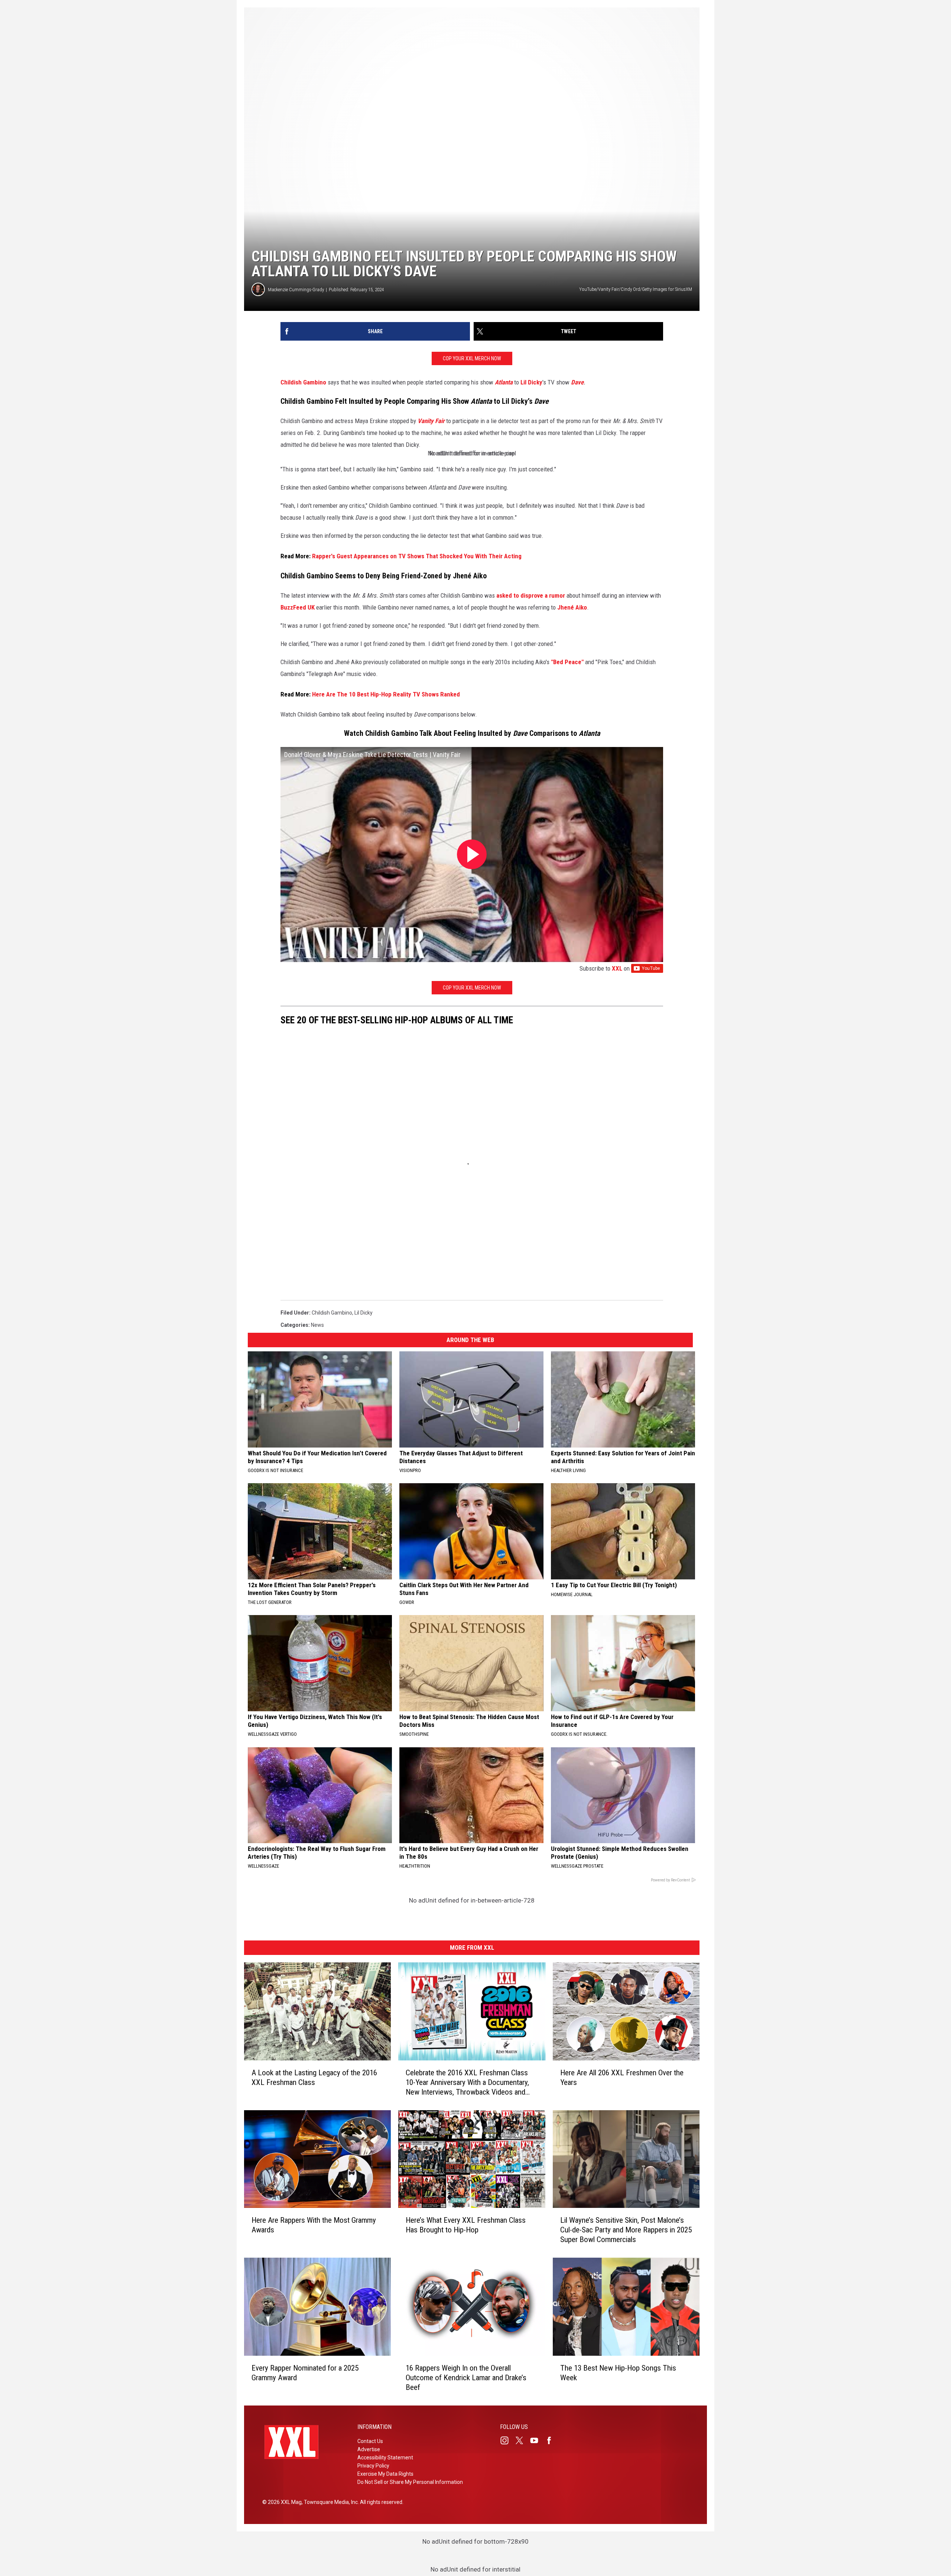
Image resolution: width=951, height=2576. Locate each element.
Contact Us (370, 2441)
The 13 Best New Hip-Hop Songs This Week (618, 2373)
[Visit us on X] (522, 2440)
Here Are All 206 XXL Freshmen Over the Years (622, 2077)
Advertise (369, 2449)
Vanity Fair (431, 421)
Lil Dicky (531, 382)
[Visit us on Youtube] (537, 2440)
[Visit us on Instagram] (507, 2440)
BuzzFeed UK (298, 607)
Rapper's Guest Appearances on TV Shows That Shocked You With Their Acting (417, 556)
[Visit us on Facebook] (552, 2440)
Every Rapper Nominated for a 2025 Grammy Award (305, 2373)
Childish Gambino (303, 382)
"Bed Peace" (567, 662)
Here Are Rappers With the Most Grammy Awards (314, 2225)
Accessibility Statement (385, 2458)
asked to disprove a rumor (531, 595)
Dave (577, 382)
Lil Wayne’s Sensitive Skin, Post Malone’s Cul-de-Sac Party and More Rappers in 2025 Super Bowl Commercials (626, 2230)
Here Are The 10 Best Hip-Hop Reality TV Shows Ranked (386, 694)
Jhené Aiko (572, 607)
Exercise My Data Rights (385, 2474)
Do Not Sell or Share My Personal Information (410, 2482)
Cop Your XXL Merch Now (472, 358)
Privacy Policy (373, 2466)
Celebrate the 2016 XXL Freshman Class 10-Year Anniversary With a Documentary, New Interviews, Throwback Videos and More (467, 2082)
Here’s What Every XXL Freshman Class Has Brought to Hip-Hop (466, 2225)
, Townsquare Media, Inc (330, 2502)
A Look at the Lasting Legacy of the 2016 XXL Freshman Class (314, 2077)
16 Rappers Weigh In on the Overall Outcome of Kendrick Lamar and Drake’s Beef (466, 2378)
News (317, 1325)
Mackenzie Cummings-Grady (296, 290)
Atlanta (504, 382)
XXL (617, 968)
